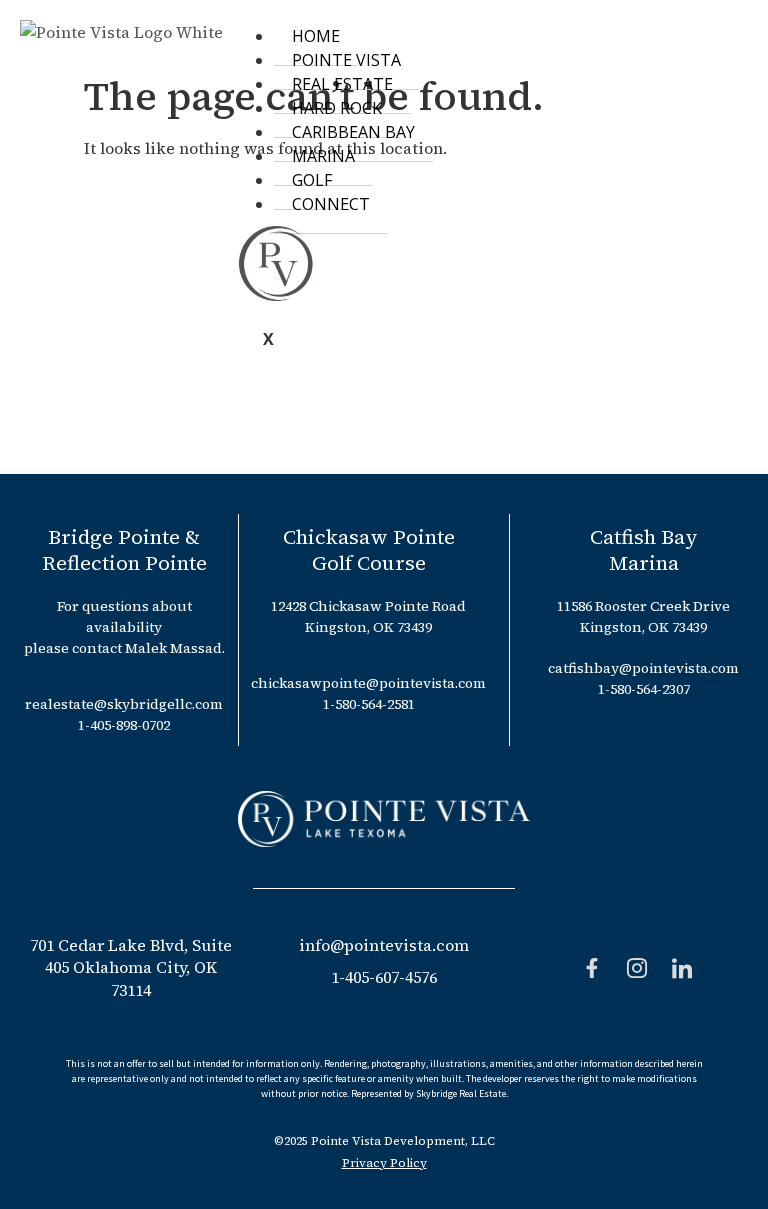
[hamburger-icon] (735, 32)
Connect (331, 204)
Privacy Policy (384, 1163)
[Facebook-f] (592, 968)
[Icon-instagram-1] (637, 968)
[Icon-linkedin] (682, 968)
